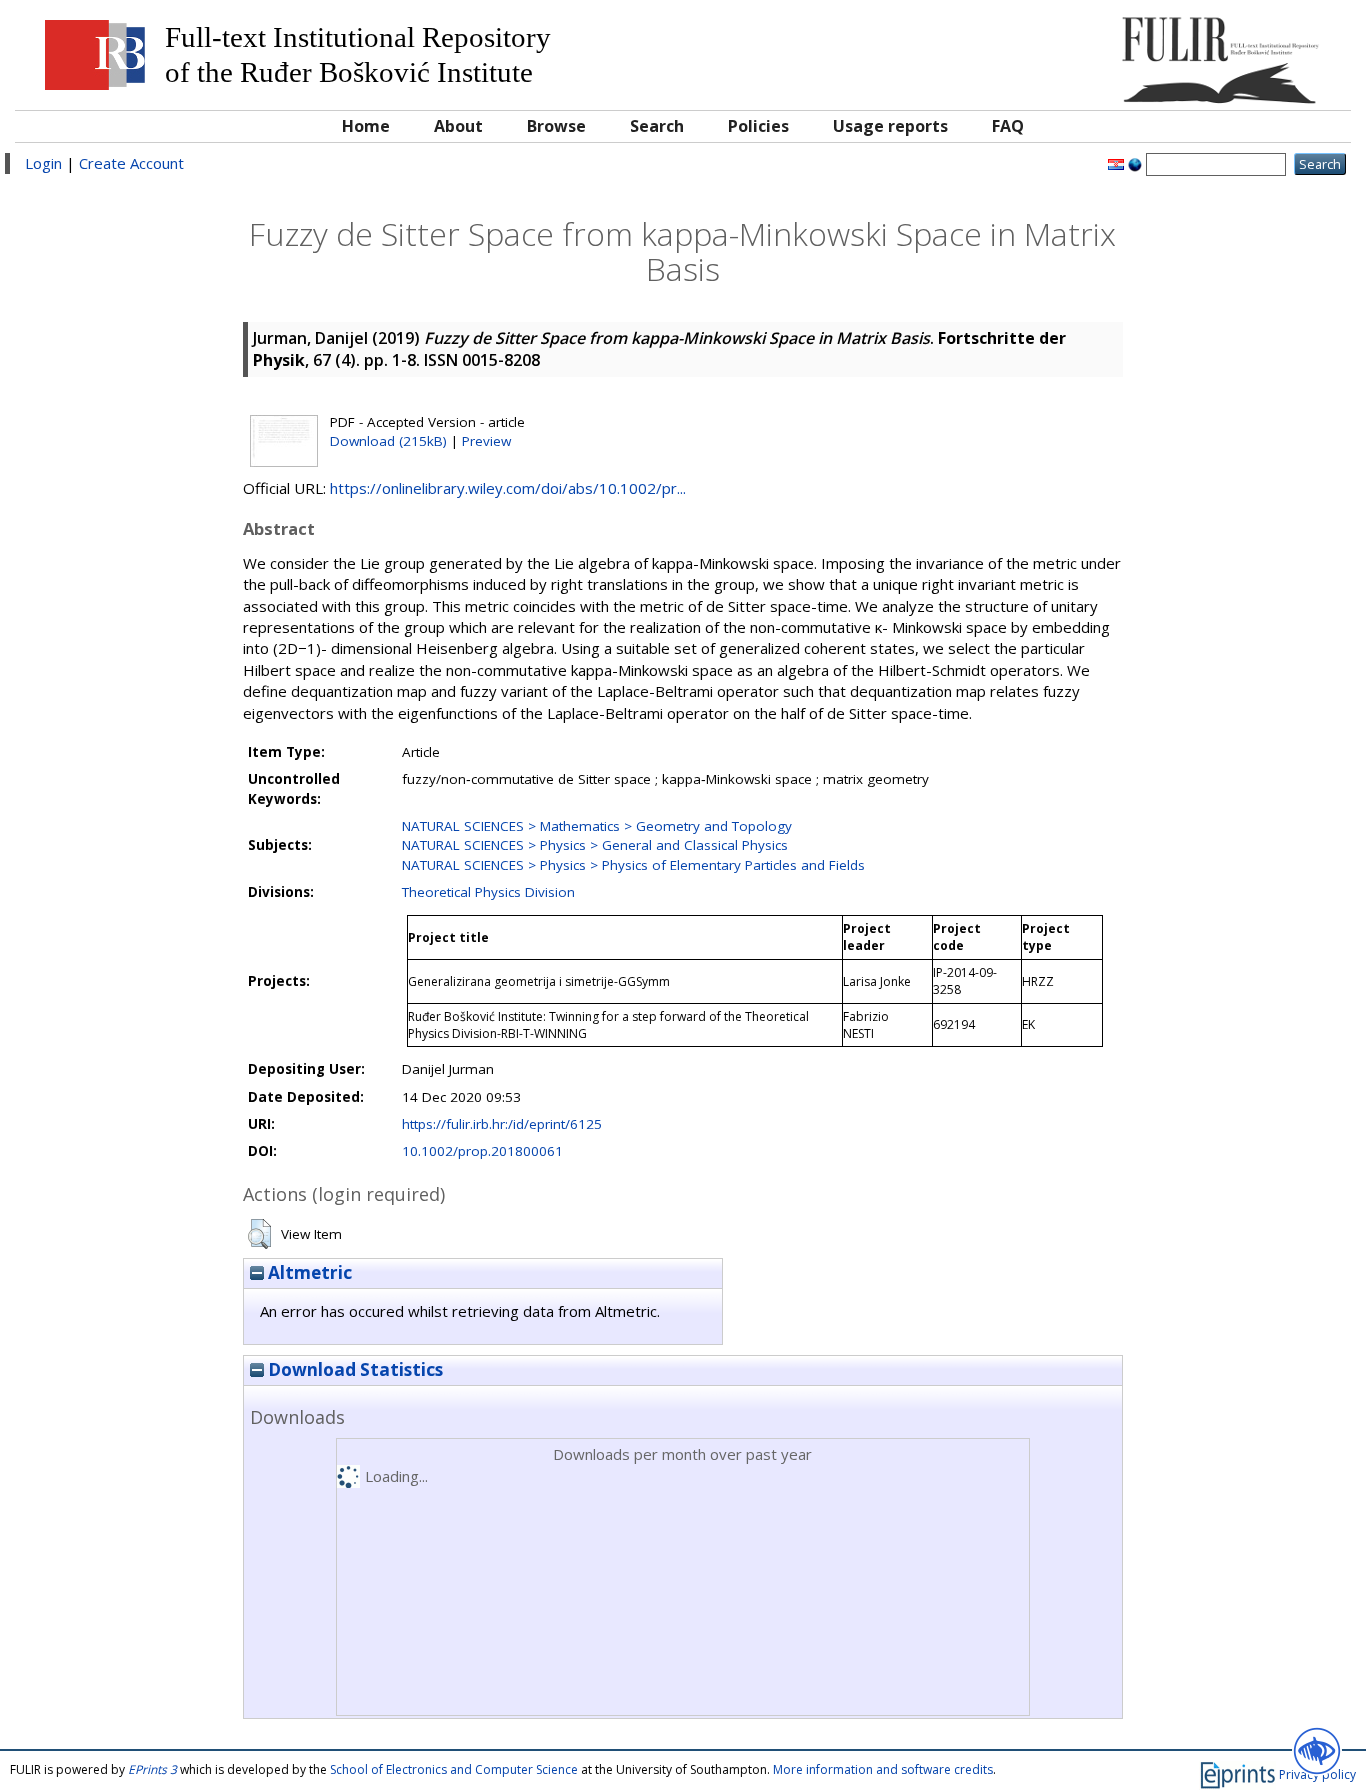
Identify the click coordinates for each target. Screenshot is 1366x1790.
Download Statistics (353, 1369)
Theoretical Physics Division (488, 892)
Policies (758, 126)
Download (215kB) (388, 441)
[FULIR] (1173, 52)
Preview (486, 441)
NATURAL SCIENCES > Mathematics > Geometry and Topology (597, 826)
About (458, 126)
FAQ (1008, 126)
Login (43, 163)
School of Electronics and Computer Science (454, 1769)
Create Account (131, 163)
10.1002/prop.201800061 (482, 1151)
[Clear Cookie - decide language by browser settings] (1135, 163)
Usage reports (890, 126)
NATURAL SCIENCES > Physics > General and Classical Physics (595, 845)
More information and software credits (883, 1769)
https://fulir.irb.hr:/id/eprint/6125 (502, 1124)
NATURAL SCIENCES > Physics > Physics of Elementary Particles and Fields (633, 865)
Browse (556, 126)
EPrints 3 (152, 1769)
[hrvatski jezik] (1116, 163)
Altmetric (308, 1272)
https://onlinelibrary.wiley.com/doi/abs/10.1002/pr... (508, 488)
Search (657, 126)
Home (366, 126)
